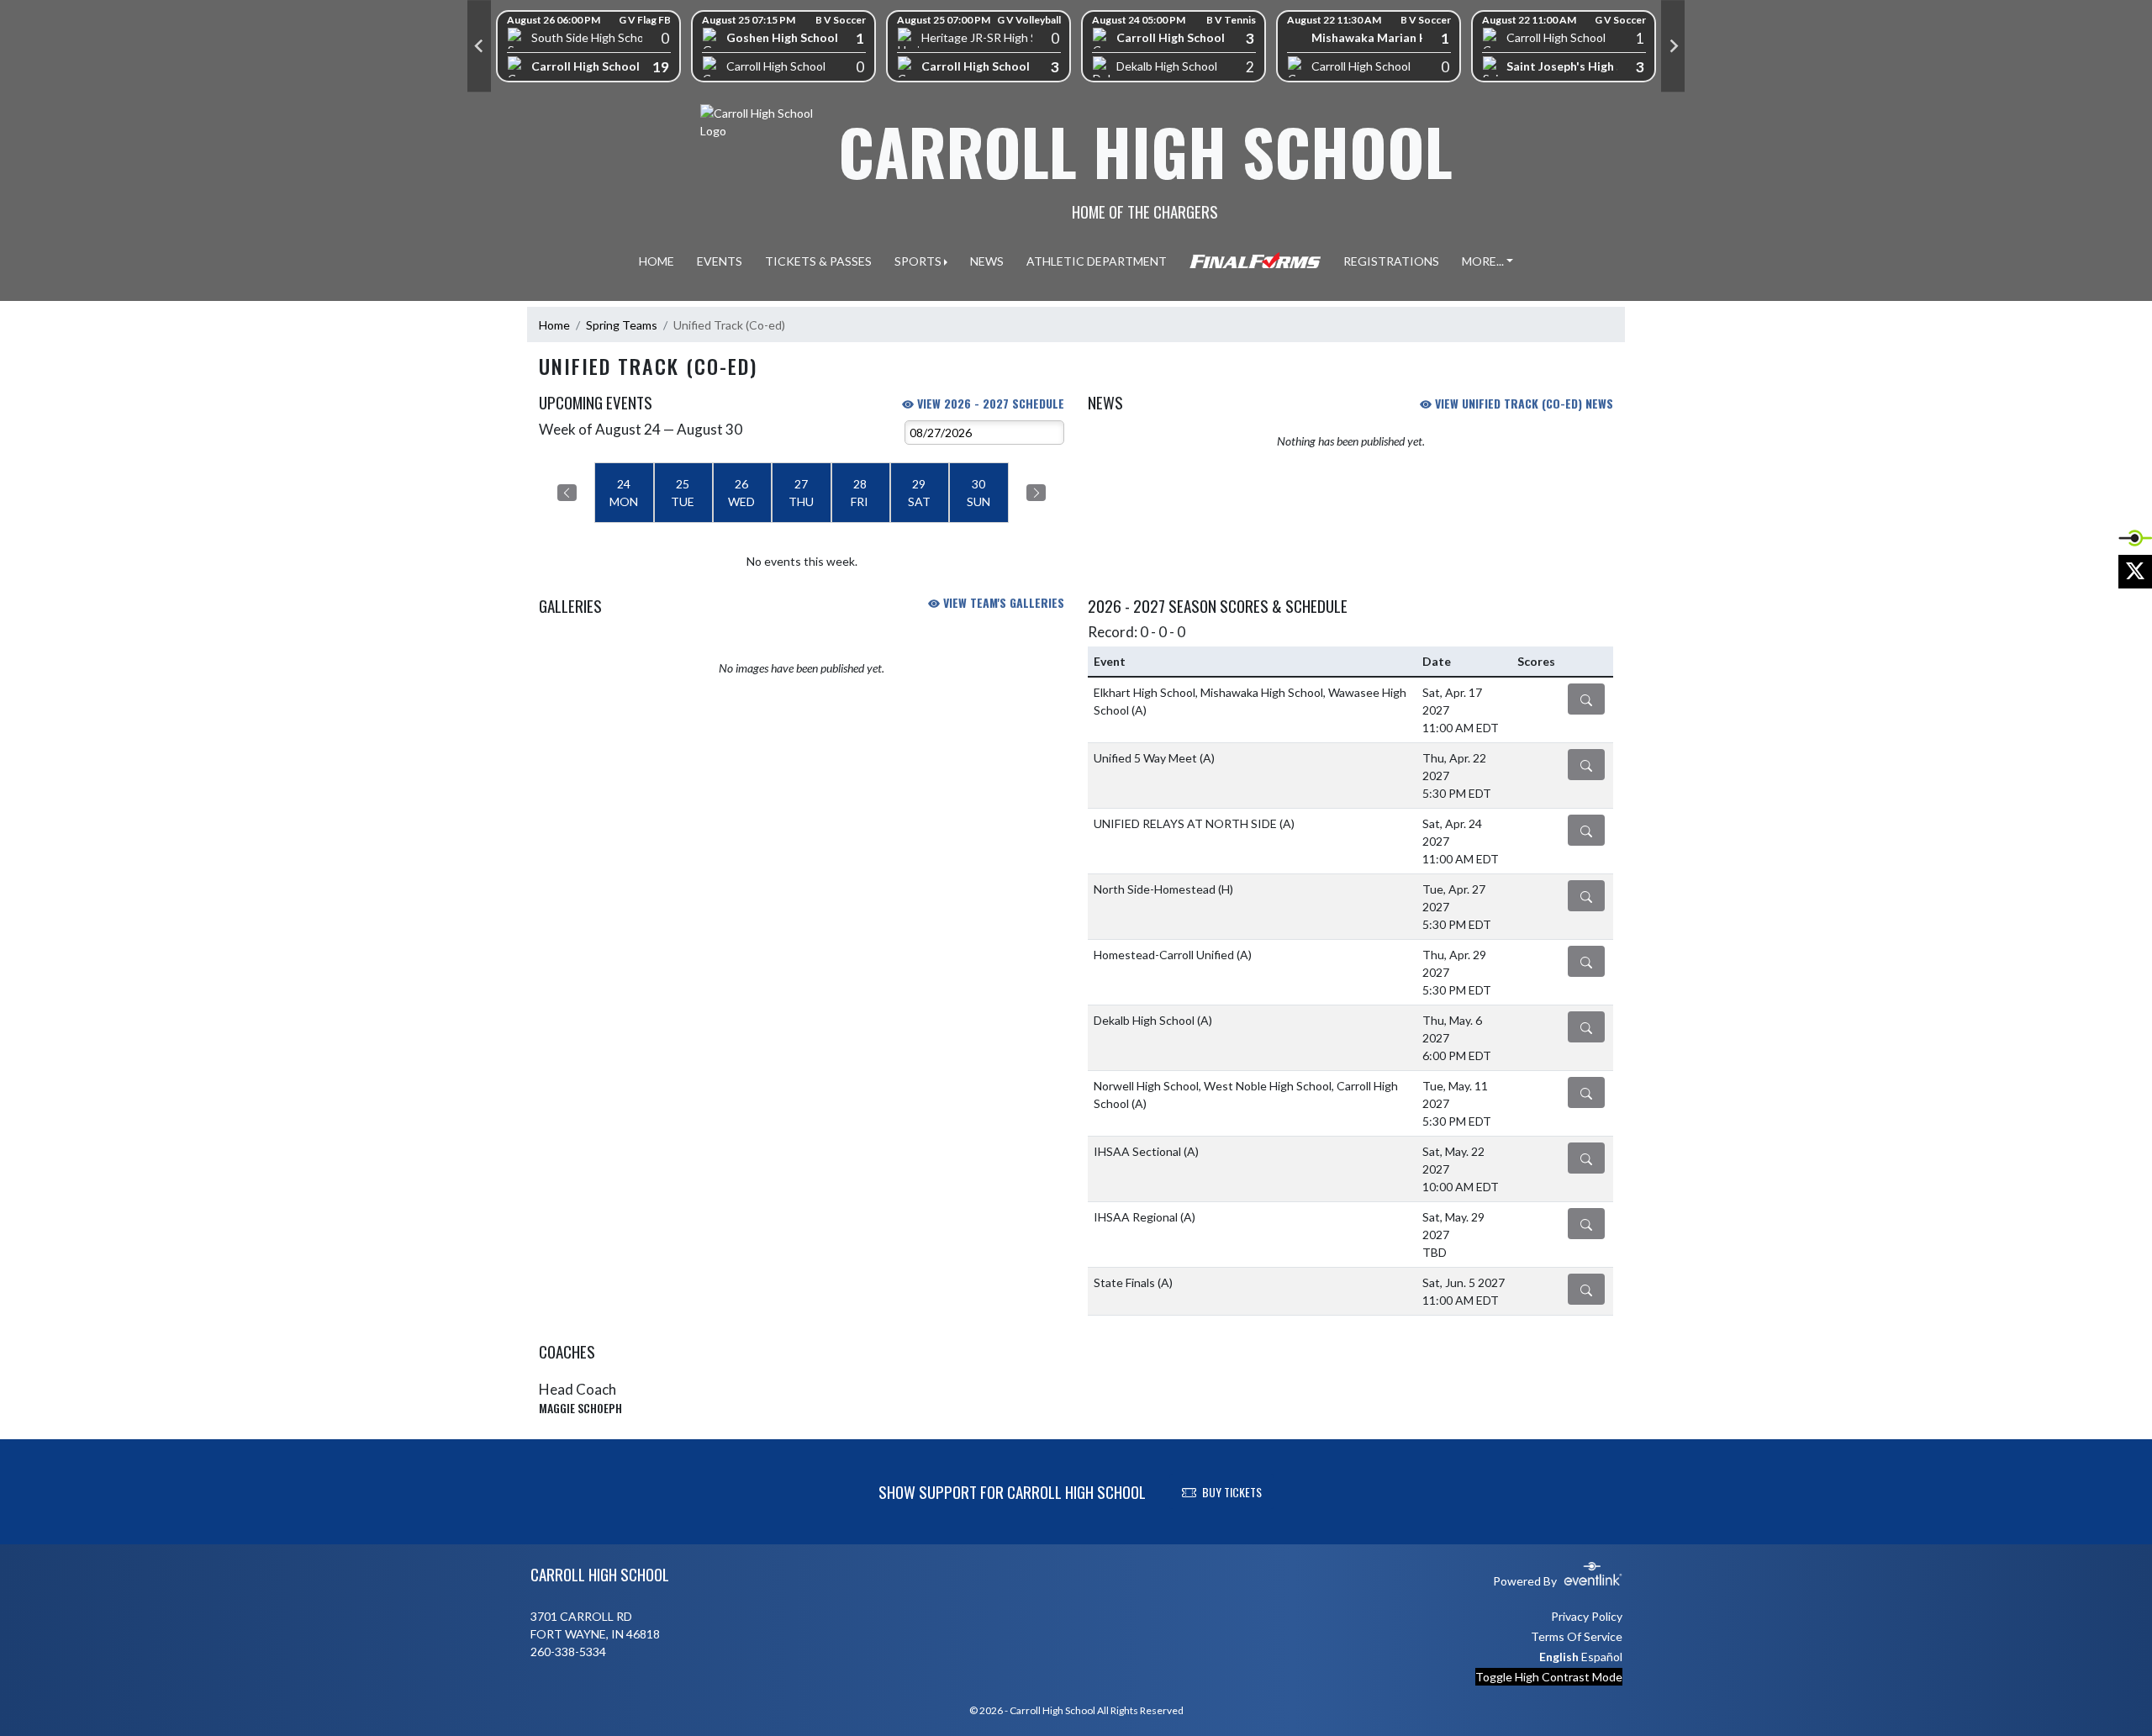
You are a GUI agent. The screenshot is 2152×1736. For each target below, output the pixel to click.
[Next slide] (1673, 46)
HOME (657, 261)
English (1559, 1657)
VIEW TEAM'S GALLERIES (1002, 602)
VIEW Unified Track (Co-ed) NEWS (1522, 403)
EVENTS (720, 261)
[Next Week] (1036, 493)
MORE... (1483, 261)
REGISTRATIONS (1391, 261)
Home (554, 325)
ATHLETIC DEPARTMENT (1097, 261)
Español (1602, 1657)
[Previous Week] (567, 493)
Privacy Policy (1587, 1616)
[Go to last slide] (479, 46)
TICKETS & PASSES (818, 261)
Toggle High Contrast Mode (1549, 1677)
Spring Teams (622, 325)
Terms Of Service (1577, 1636)
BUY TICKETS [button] (1232, 1492)
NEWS (987, 261)
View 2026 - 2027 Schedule (989, 403)
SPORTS (918, 261)
